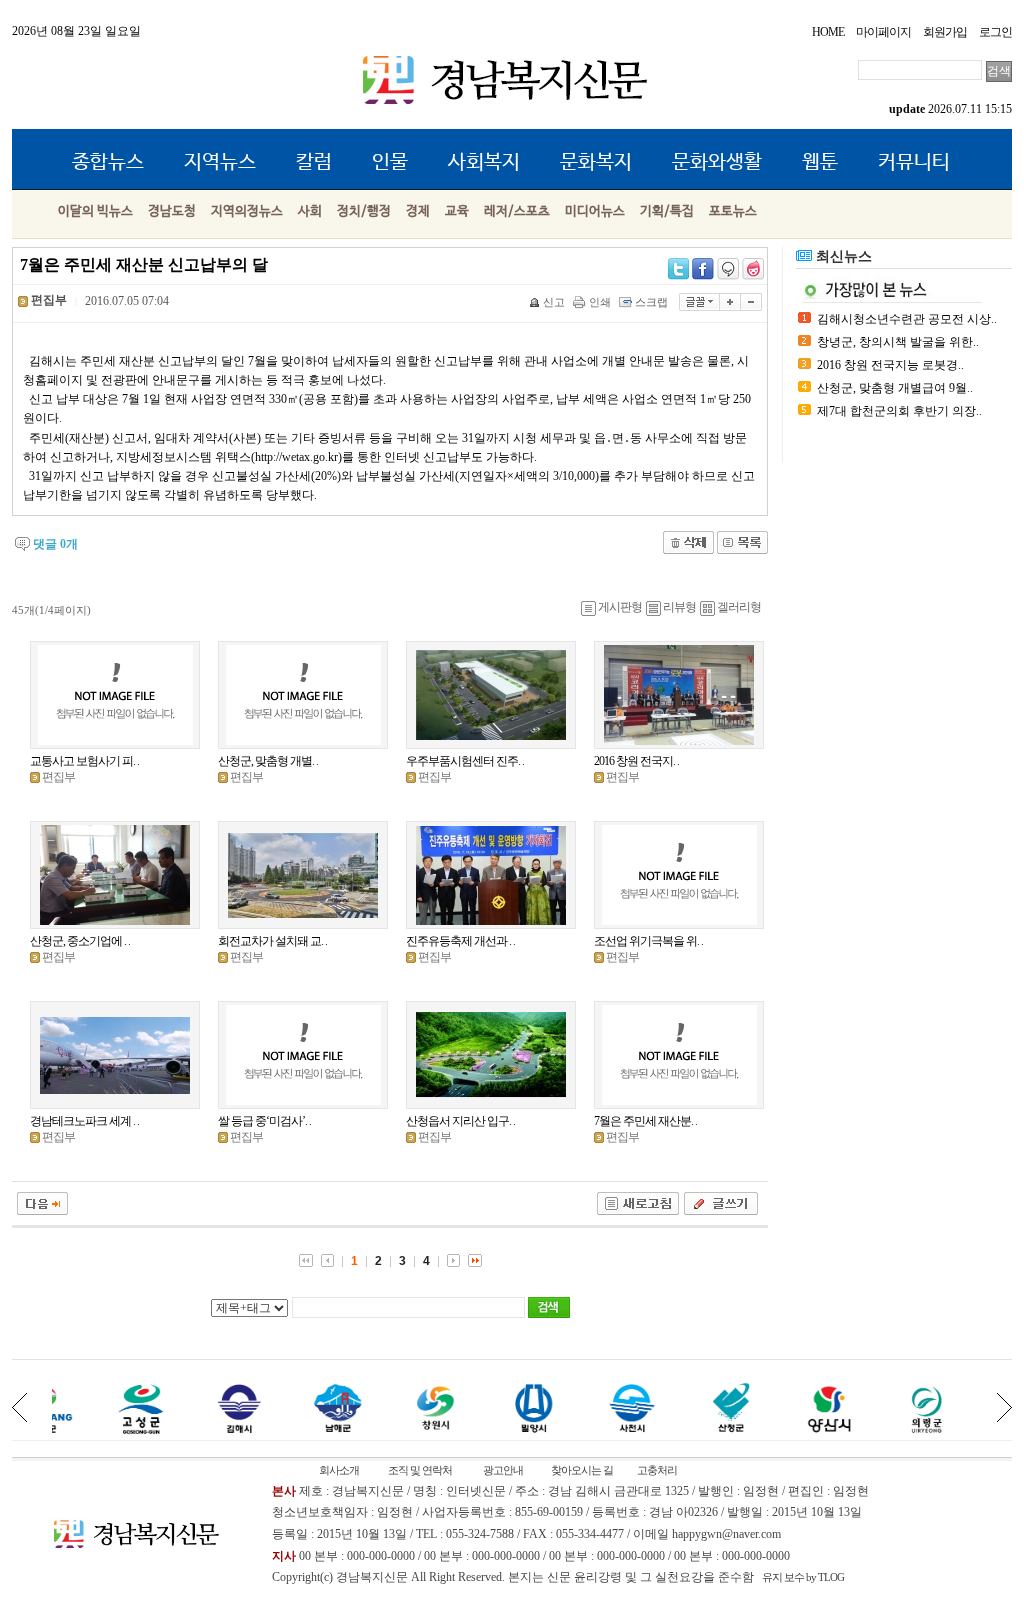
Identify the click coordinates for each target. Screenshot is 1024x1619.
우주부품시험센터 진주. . (465, 761)
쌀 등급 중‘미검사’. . (264, 1121)
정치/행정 (364, 211)
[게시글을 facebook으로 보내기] (703, 269)
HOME (828, 32)
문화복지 (596, 162)
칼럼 (314, 162)
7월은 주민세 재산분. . (645, 1121)
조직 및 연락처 (420, 1470)
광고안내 (503, 1470)
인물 (390, 162)
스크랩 (651, 302)
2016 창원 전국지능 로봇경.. (890, 365)
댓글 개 (55, 544)
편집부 (58, 777)
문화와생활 (717, 162)
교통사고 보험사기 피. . (84, 761)
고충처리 (657, 1470)
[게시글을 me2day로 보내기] (728, 269)
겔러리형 (739, 607)
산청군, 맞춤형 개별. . (268, 761)
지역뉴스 (220, 162)
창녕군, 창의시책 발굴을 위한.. (898, 342)
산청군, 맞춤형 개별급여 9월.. (895, 388)
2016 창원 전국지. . (636, 761)
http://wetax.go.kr (296, 457)
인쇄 (600, 302)
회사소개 (339, 1470)
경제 (418, 211)
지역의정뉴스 (247, 211)
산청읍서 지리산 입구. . (460, 1121)
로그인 (995, 32)
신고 (554, 302)
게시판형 (620, 607)
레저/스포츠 (517, 211)
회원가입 (945, 32)
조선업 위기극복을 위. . (648, 941)
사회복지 (484, 162)
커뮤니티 (914, 162)
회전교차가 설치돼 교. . (272, 941)
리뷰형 (679, 607)
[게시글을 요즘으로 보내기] (753, 269)
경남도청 (172, 211)
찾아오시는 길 (582, 1470)
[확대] (730, 302)
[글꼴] (699, 302)
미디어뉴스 (595, 211)
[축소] (751, 302)
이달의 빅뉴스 (95, 211)
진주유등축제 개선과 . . (460, 941)
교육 (457, 211)
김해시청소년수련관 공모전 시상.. (907, 319)
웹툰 (820, 162)
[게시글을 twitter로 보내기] (678, 269)
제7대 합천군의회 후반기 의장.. (899, 411)
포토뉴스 (733, 211)
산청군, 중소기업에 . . (80, 941)
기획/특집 (667, 211)
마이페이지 (883, 32)
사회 (310, 211)
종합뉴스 (108, 162)
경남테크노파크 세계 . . (84, 1121)
